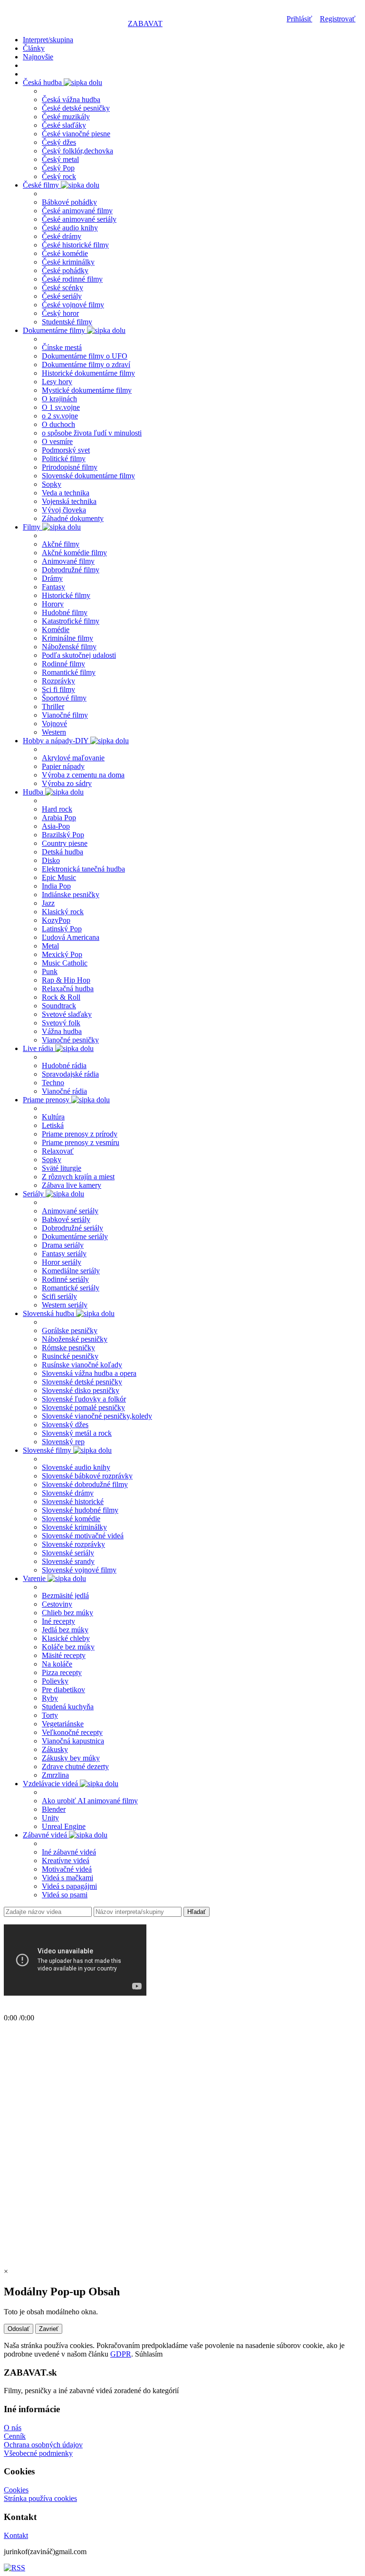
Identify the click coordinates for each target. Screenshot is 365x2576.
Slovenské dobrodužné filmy (85, 1484)
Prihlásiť (299, 19)
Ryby (50, 1698)
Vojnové (54, 724)
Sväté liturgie (62, 1168)
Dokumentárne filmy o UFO (85, 356)
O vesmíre (57, 441)
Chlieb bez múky (67, 1613)
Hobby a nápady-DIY (57, 741)
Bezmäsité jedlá (65, 1596)
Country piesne (65, 843)
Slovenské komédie (71, 1519)
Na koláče (57, 1664)
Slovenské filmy (48, 1450)
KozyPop (56, 920)
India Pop (56, 886)
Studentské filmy (67, 322)
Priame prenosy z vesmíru (81, 1142)
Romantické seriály (71, 1288)
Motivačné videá (67, 1869)
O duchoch (58, 424)
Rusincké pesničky (70, 1356)
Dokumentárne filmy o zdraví (86, 365)
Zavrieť (49, 2329)
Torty (50, 1715)
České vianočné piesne (76, 134)
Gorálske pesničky (70, 1331)
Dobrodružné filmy (71, 570)
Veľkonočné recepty (72, 1732)
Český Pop (58, 168)
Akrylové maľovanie (73, 758)
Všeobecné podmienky (38, 2453)
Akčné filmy (61, 544)
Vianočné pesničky (70, 1040)
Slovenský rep (63, 1442)
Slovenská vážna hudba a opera (89, 1373)
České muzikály (66, 117)
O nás (13, 2428)
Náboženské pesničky (75, 1339)
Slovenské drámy (68, 1493)
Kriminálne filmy (67, 638)
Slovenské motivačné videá (83, 1536)
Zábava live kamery (72, 1185)
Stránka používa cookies (40, 2498)
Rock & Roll (61, 997)
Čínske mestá (62, 347)
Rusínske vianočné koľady (82, 1365)
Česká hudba (43, 82)
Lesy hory (57, 382)
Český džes (59, 142)
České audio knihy (70, 228)
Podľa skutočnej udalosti (79, 655)
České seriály (62, 296)
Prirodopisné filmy (70, 467)
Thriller (53, 706)
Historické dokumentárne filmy (88, 373)
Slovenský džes (65, 1425)
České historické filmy (75, 245)
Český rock (59, 176)
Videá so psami (65, 1895)
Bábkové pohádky (69, 202)
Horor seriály (62, 1262)
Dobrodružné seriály (72, 1228)
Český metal (60, 159)
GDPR (121, 2354)
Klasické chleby (66, 1638)
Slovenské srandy (68, 1561)
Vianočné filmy (65, 715)
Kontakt (16, 2535)
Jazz (48, 903)
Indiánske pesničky (71, 895)
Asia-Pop (56, 826)
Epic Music (59, 877)
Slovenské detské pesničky (82, 1382)
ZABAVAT (145, 24)
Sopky (52, 484)
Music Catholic (65, 963)
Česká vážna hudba (71, 99)
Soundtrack (59, 1006)
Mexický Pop (62, 954)
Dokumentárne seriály (75, 1236)
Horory (53, 604)
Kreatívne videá (66, 1861)
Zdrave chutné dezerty (75, 1766)
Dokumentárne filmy (55, 330)
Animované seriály (70, 1211)
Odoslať (19, 2329)
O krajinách (59, 399)
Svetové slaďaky (67, 1014)
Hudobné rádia (64, 1065)
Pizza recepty (62, 1672)
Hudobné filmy (65, 612)
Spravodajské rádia (70, 1074)
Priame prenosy (47, 1100)
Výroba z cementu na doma (83, 775)
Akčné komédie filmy (74, 553)
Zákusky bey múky (71, 1758)
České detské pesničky (76, 108)
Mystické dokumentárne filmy (87, 390)
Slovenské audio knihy (76, 1467)
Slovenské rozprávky (73, 1544)
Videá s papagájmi (69, 1886)
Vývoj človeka (64, 510)
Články (34, 48)
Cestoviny (57, 1604)
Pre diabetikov (63, 1690)
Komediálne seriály (71, 1271)
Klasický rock (63, 912)
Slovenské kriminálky (74, 1527)
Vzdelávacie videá (51, 1784)
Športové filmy (64, 698)
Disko (51, 860)
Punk (50, 971)
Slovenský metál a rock (77, 1433)
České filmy (42, 185)
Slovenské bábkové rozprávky (87, 1476)
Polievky (55, 1681)
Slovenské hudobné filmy (80, 1510)
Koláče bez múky (68, 1647)
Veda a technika (66, 493)
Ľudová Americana (71, 937)
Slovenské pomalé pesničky (83, 1407)
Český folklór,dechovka (77, 151)
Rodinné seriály (65, 1279)
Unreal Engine (64, 1826)
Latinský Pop (62, 929)
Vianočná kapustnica (73, 1741)
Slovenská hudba (49, 1313)
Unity (50, 1818)
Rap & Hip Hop (66, 980)
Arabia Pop (59, 818)
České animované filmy (77, 211)
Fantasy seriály (64, 1254)
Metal (50, 946)
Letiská (53, 1125)
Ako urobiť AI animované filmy (90, 1801)
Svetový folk (61, 1023)
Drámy (52, 578)
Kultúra (53, 1117)
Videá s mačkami (67, 1878)
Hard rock (57, 809)
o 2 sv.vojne (60, 416)
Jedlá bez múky (65, 1630)
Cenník (15, 2436)
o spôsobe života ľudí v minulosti (92, 433)
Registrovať (338, 19)
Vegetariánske (63, 1724)
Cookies (16, 2490)
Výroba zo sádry (67, 783)
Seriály (34, 1194)
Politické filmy (64, 459)
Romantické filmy (69, 672)
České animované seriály (79, 219)
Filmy (33, 527)
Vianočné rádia (64, 1091)
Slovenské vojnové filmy (79, 1570)
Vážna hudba (62, 1031)
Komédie (56, 630)
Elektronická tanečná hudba (83, 869)
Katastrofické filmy (71, 621)
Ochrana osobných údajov (43, 2445)
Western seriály (65, 1305)
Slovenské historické (73, 1501)
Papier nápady (63, 766)
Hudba (34, 792)
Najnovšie (38, 57)
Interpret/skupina (48, 40)
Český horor (60, 313)
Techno (53, 1083)
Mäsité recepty (64, 1655)
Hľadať (197, 1912)
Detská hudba (62, 852)
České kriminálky (68, 262)
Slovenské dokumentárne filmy (88, 476)
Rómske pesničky (68, 1348)
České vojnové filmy (73, 305)
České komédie (65, 253)
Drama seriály (63, 1245)
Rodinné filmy (63, 664)
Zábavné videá (46, 1835)
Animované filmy (68, 561)
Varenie (35, 1578)
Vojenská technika (69, 501)
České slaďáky (64, 125)
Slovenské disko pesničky (81, 1390)
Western (54, 732)
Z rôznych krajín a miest (78, 1177)
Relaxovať (58, 1151)
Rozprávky (58, 681)
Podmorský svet (66, 450)
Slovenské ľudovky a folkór (84, 1399)
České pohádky (65, 270)
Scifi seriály (59, 1296)
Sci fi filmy (58, 689)
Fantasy (53, 587)
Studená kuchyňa (68, 1707)
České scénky (62, 288)
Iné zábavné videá (69, 1852)
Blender (54, 1809)
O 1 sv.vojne (61, 407)
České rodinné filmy (72, 279)
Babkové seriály (66, 1219)
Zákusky (55, 1749)
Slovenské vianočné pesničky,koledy (97, 1416)
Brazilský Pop (63, 835)
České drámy (62, 236)
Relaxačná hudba (68, 989)
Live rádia (39, 1048)
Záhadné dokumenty (73, 518)
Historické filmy (66, 595)
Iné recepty (58, 1621)
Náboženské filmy (69, 647)
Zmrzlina (55, 1775)
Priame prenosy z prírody (80, 1134)
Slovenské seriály (68, 1553)
